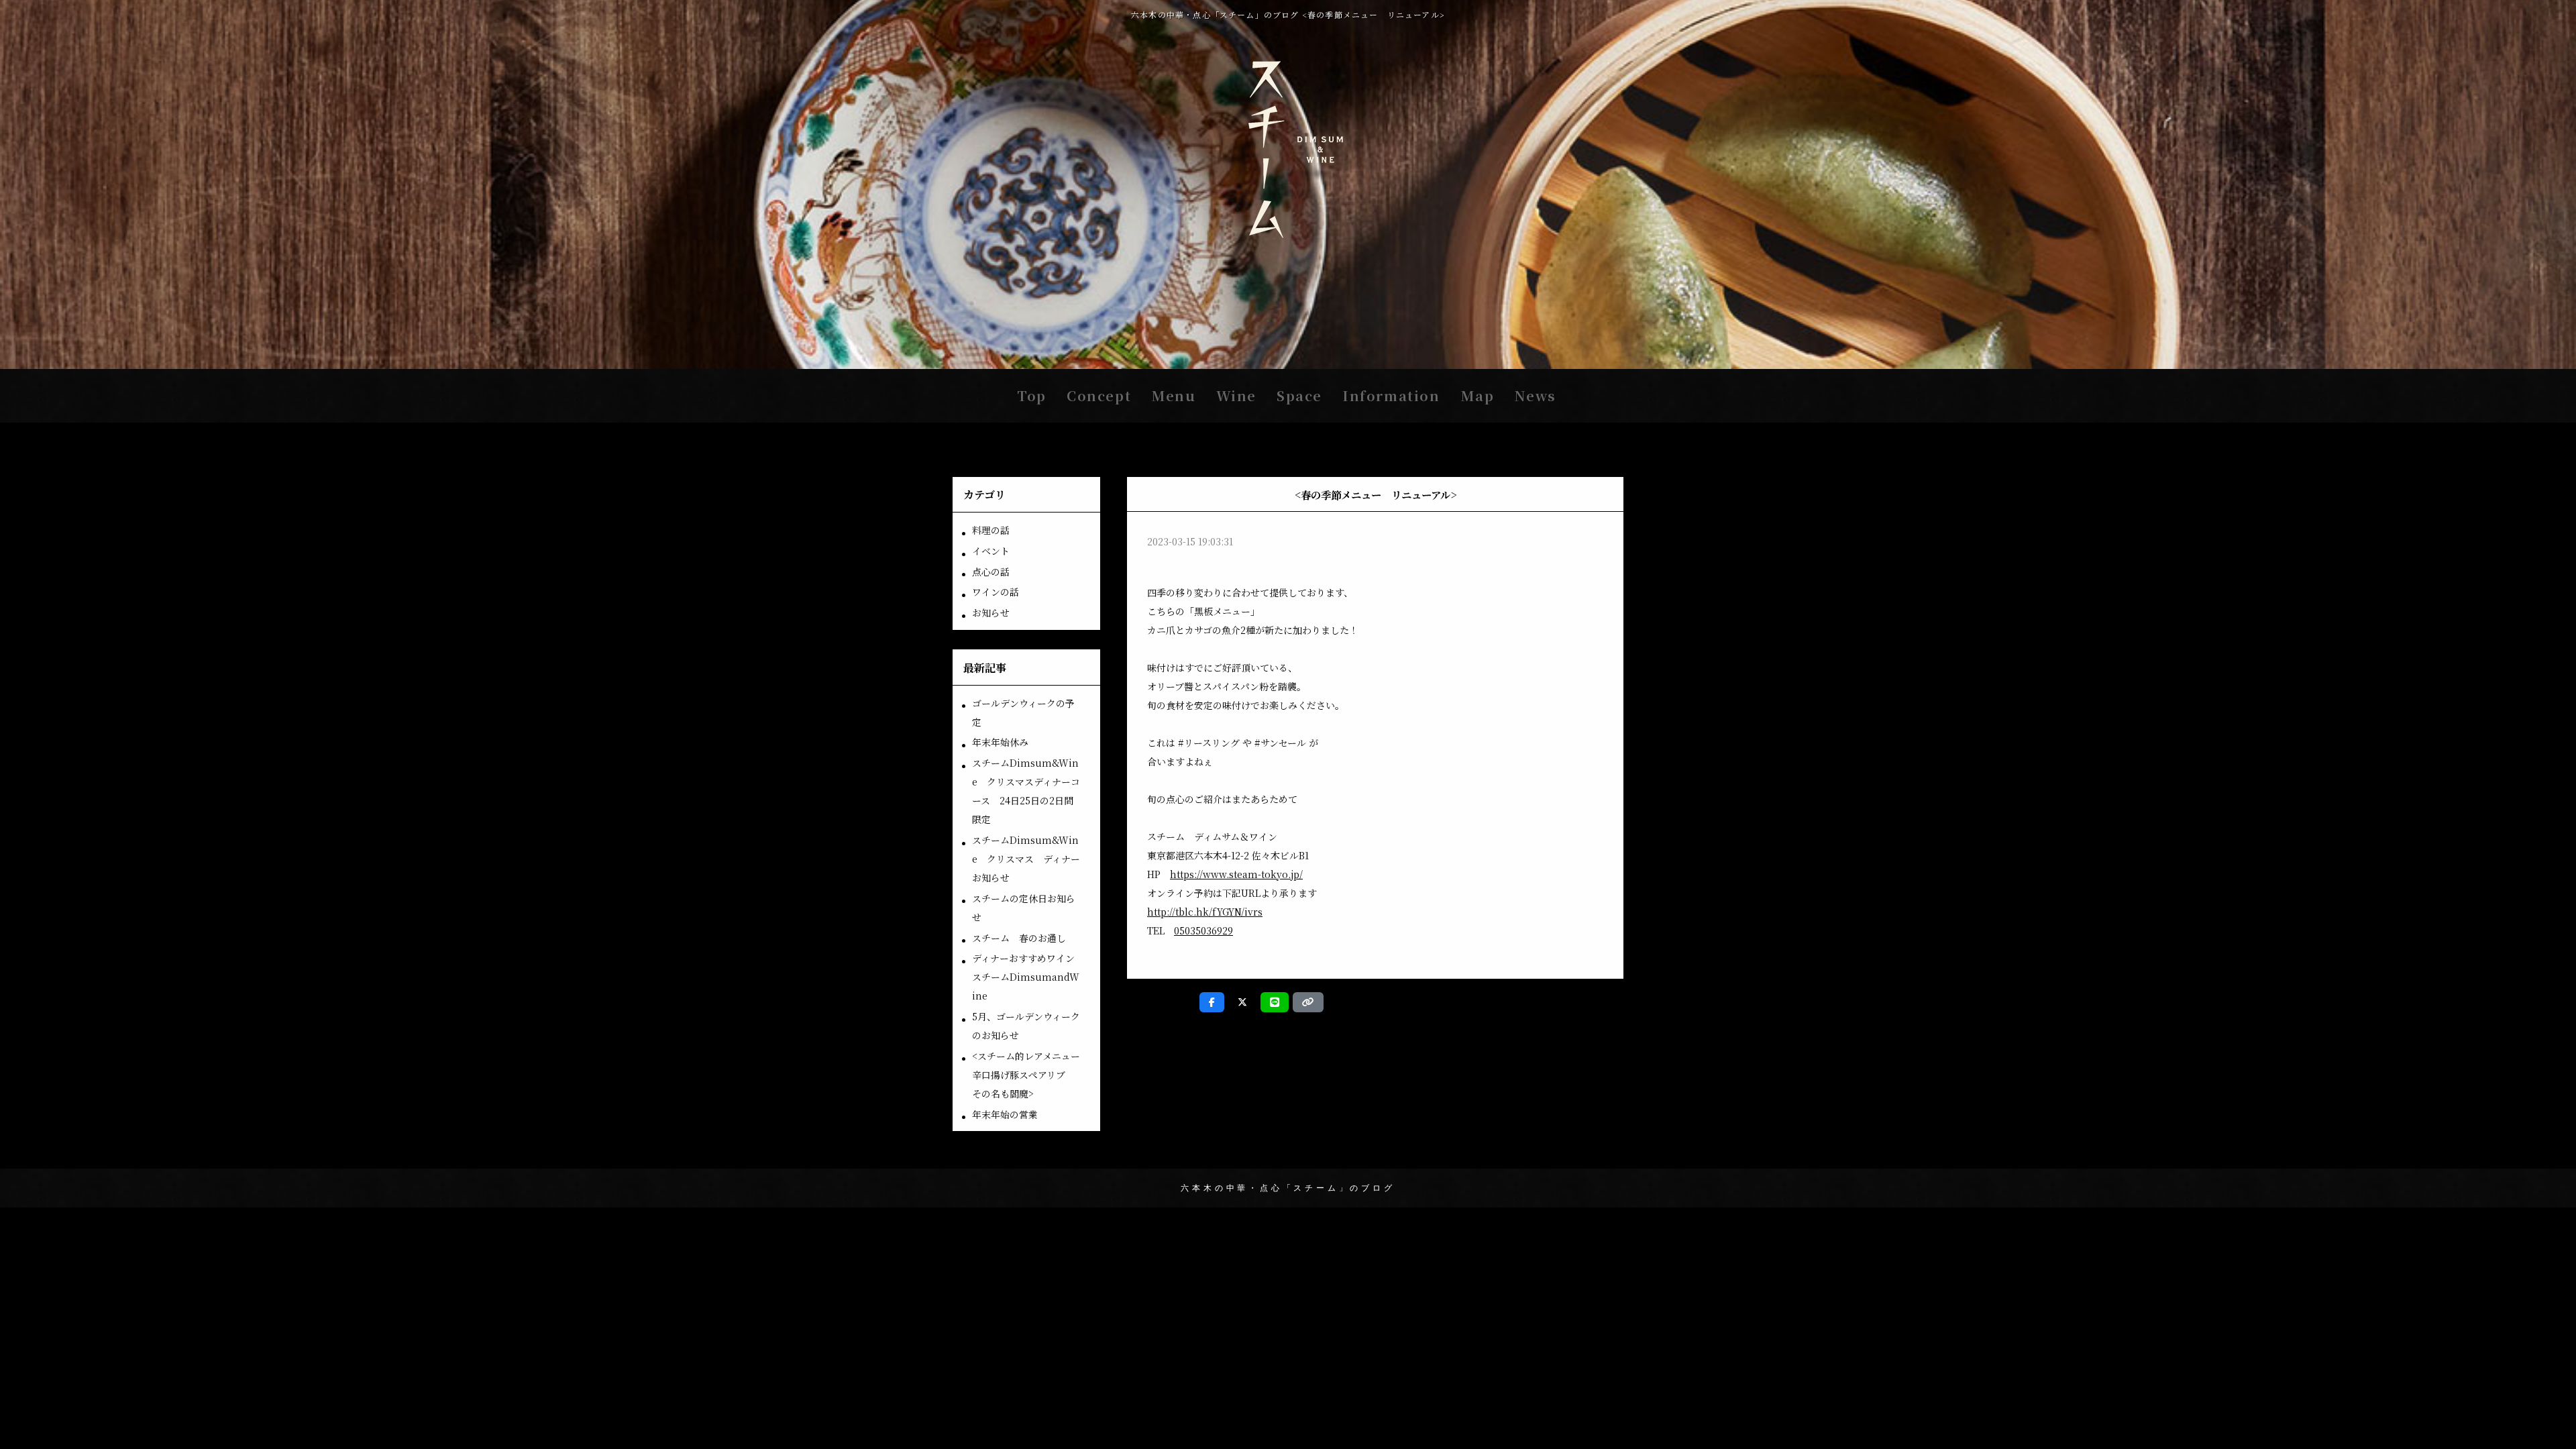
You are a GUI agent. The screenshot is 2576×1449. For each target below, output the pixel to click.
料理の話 (991, 530)
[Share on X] (1242, 1002)
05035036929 (1203, 930)
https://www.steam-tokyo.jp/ (1236, 874)
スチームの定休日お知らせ (1024, 908)
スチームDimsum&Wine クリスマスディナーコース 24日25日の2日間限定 (1026, 791)
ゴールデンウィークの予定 (1023, 712)
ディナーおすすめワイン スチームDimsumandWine (1028, 977)
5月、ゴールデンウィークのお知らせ (1026, 1026)
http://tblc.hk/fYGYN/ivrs (1205, 912)
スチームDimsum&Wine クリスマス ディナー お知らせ (1031, 859)
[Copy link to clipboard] (1308, 1002)
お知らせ (991, 612)
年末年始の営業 (1005, 1114)
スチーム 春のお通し (1019, 938)
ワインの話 (996, 592)
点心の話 (991, 572)
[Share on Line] (1275, 1002)
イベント (991, 551)
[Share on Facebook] (1212, 1002)
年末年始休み (1000, 742)
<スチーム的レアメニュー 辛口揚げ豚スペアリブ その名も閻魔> (1031, 1075)
